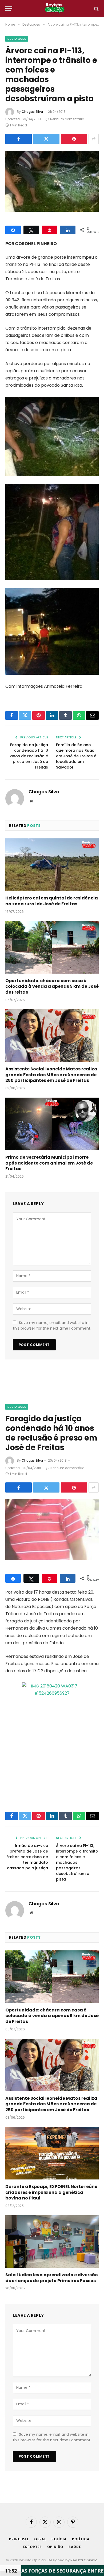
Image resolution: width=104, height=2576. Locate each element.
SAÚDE (75, 2547)
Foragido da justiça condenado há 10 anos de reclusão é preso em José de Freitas (29, 756)
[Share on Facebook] (19, 139)
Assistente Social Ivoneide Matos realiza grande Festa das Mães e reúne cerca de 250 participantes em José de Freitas (51, 1075)
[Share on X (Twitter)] (46, 139)
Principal (19, 2539)
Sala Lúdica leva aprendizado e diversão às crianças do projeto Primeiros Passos (52, 2278)
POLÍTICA (81, 2539)
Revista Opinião (84, 2560)
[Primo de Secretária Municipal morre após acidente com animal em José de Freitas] (52, 1124)
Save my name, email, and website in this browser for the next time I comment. (52, 1325)
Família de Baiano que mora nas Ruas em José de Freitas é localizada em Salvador (76, 756)
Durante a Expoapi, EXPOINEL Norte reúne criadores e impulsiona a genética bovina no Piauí (51, 2192)
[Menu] (9, 9)
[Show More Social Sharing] (94, 139)
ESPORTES (33, 2547)
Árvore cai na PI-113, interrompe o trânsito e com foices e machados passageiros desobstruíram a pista (77, 1862)
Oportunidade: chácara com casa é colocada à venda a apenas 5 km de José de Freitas (52, 987)
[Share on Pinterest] (74, 139)
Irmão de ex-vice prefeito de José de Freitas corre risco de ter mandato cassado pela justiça (27, 1857)
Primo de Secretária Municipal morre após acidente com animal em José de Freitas (49, 1163)
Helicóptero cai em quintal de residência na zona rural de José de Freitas (52, 901)
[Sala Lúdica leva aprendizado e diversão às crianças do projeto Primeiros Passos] (52, 2241)
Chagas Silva (32, 112)
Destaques (17, 39)
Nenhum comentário (67, 119)
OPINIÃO (55, 2547)
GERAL (40, 2539)
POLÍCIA (59, 2539)
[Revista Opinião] (55, 9)
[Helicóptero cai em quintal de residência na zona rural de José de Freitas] (52, 865)
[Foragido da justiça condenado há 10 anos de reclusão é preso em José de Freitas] (52, 1530)
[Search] (96, 9)
